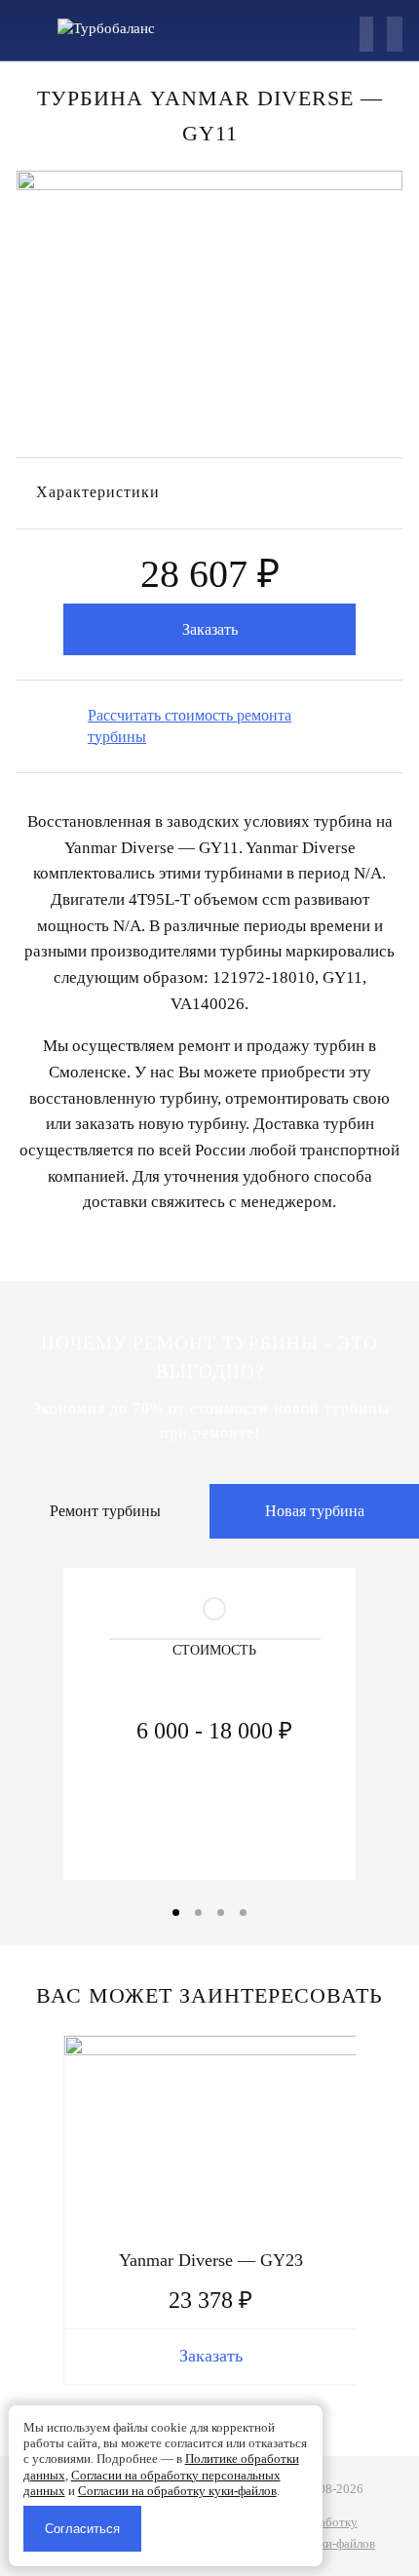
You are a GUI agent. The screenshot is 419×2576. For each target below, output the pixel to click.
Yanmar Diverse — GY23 (211, 2260)
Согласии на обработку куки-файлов (177, 2491)
